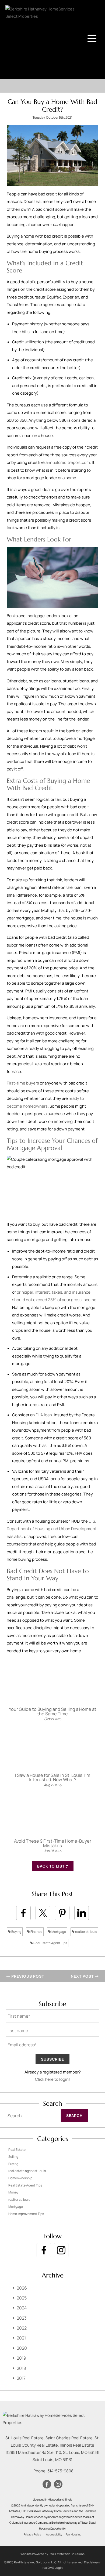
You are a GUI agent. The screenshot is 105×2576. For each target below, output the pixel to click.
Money (13, 2192)
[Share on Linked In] (82, 1913)
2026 (22, 2288)
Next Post (83, 1976)
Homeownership (20, 2178)
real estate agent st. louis (27, 2171)
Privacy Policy (32, 2534)
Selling (13, 2157)
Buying (16, 1932)
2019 (21, 2358)
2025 (22, 2298)
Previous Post (27, 1976)
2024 (22, 2308)
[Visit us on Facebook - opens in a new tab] (44, 2250)
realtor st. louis (86, 1932)
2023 (22, 2318)
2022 (22, 2328)
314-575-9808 (60, 2471)
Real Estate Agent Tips (50, 1943)
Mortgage (58, 1932)
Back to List (51, 1866)
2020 (22, 2348)
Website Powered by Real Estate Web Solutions (52, 2554)
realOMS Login (53, 2568)
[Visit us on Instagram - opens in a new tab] (61, 2250)
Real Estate (17, 2150)
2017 (21, 2378)
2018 (21, 2368)
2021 (21, 2338)
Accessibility (54, 2534)
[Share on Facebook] (23, 1913)
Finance (36, 1932)
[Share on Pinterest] (62, 1913)
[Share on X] (43, 1913)
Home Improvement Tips (26, 2214)
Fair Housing (73, 2534)
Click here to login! (52, 2079)
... (74, 1943)
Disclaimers (92, 2562)
